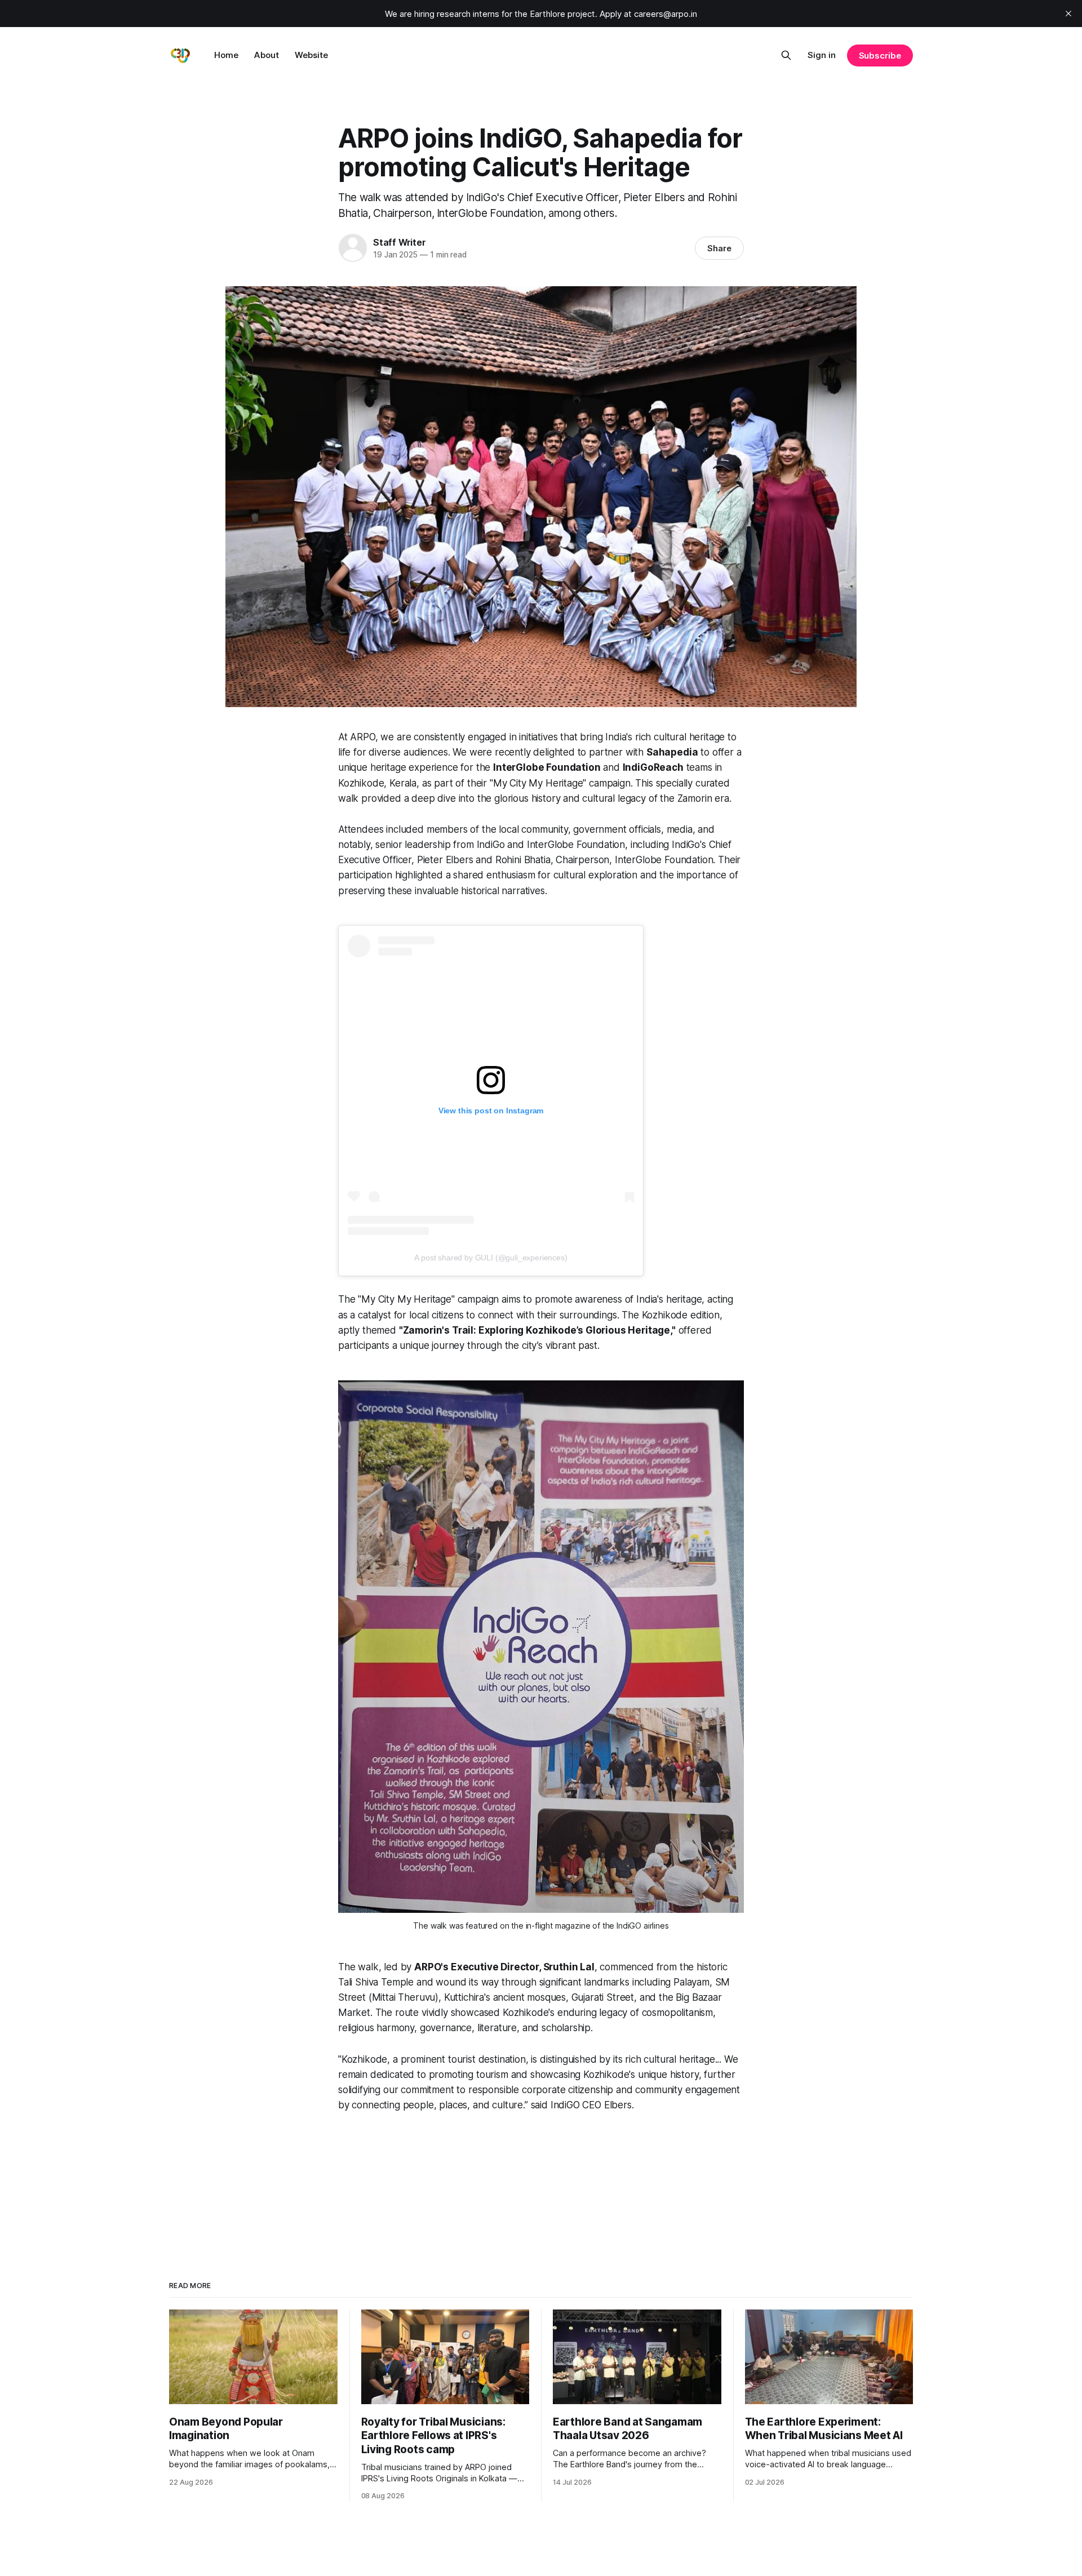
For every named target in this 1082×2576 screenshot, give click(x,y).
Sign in (822, 55)
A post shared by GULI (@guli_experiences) (491, 1258)
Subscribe (880, 55)
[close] (1068, 14)
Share (719, 248)
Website (311, 55)
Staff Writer (400, 242)
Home (226, 55)
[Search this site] (786, 55)
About (267, 55)
